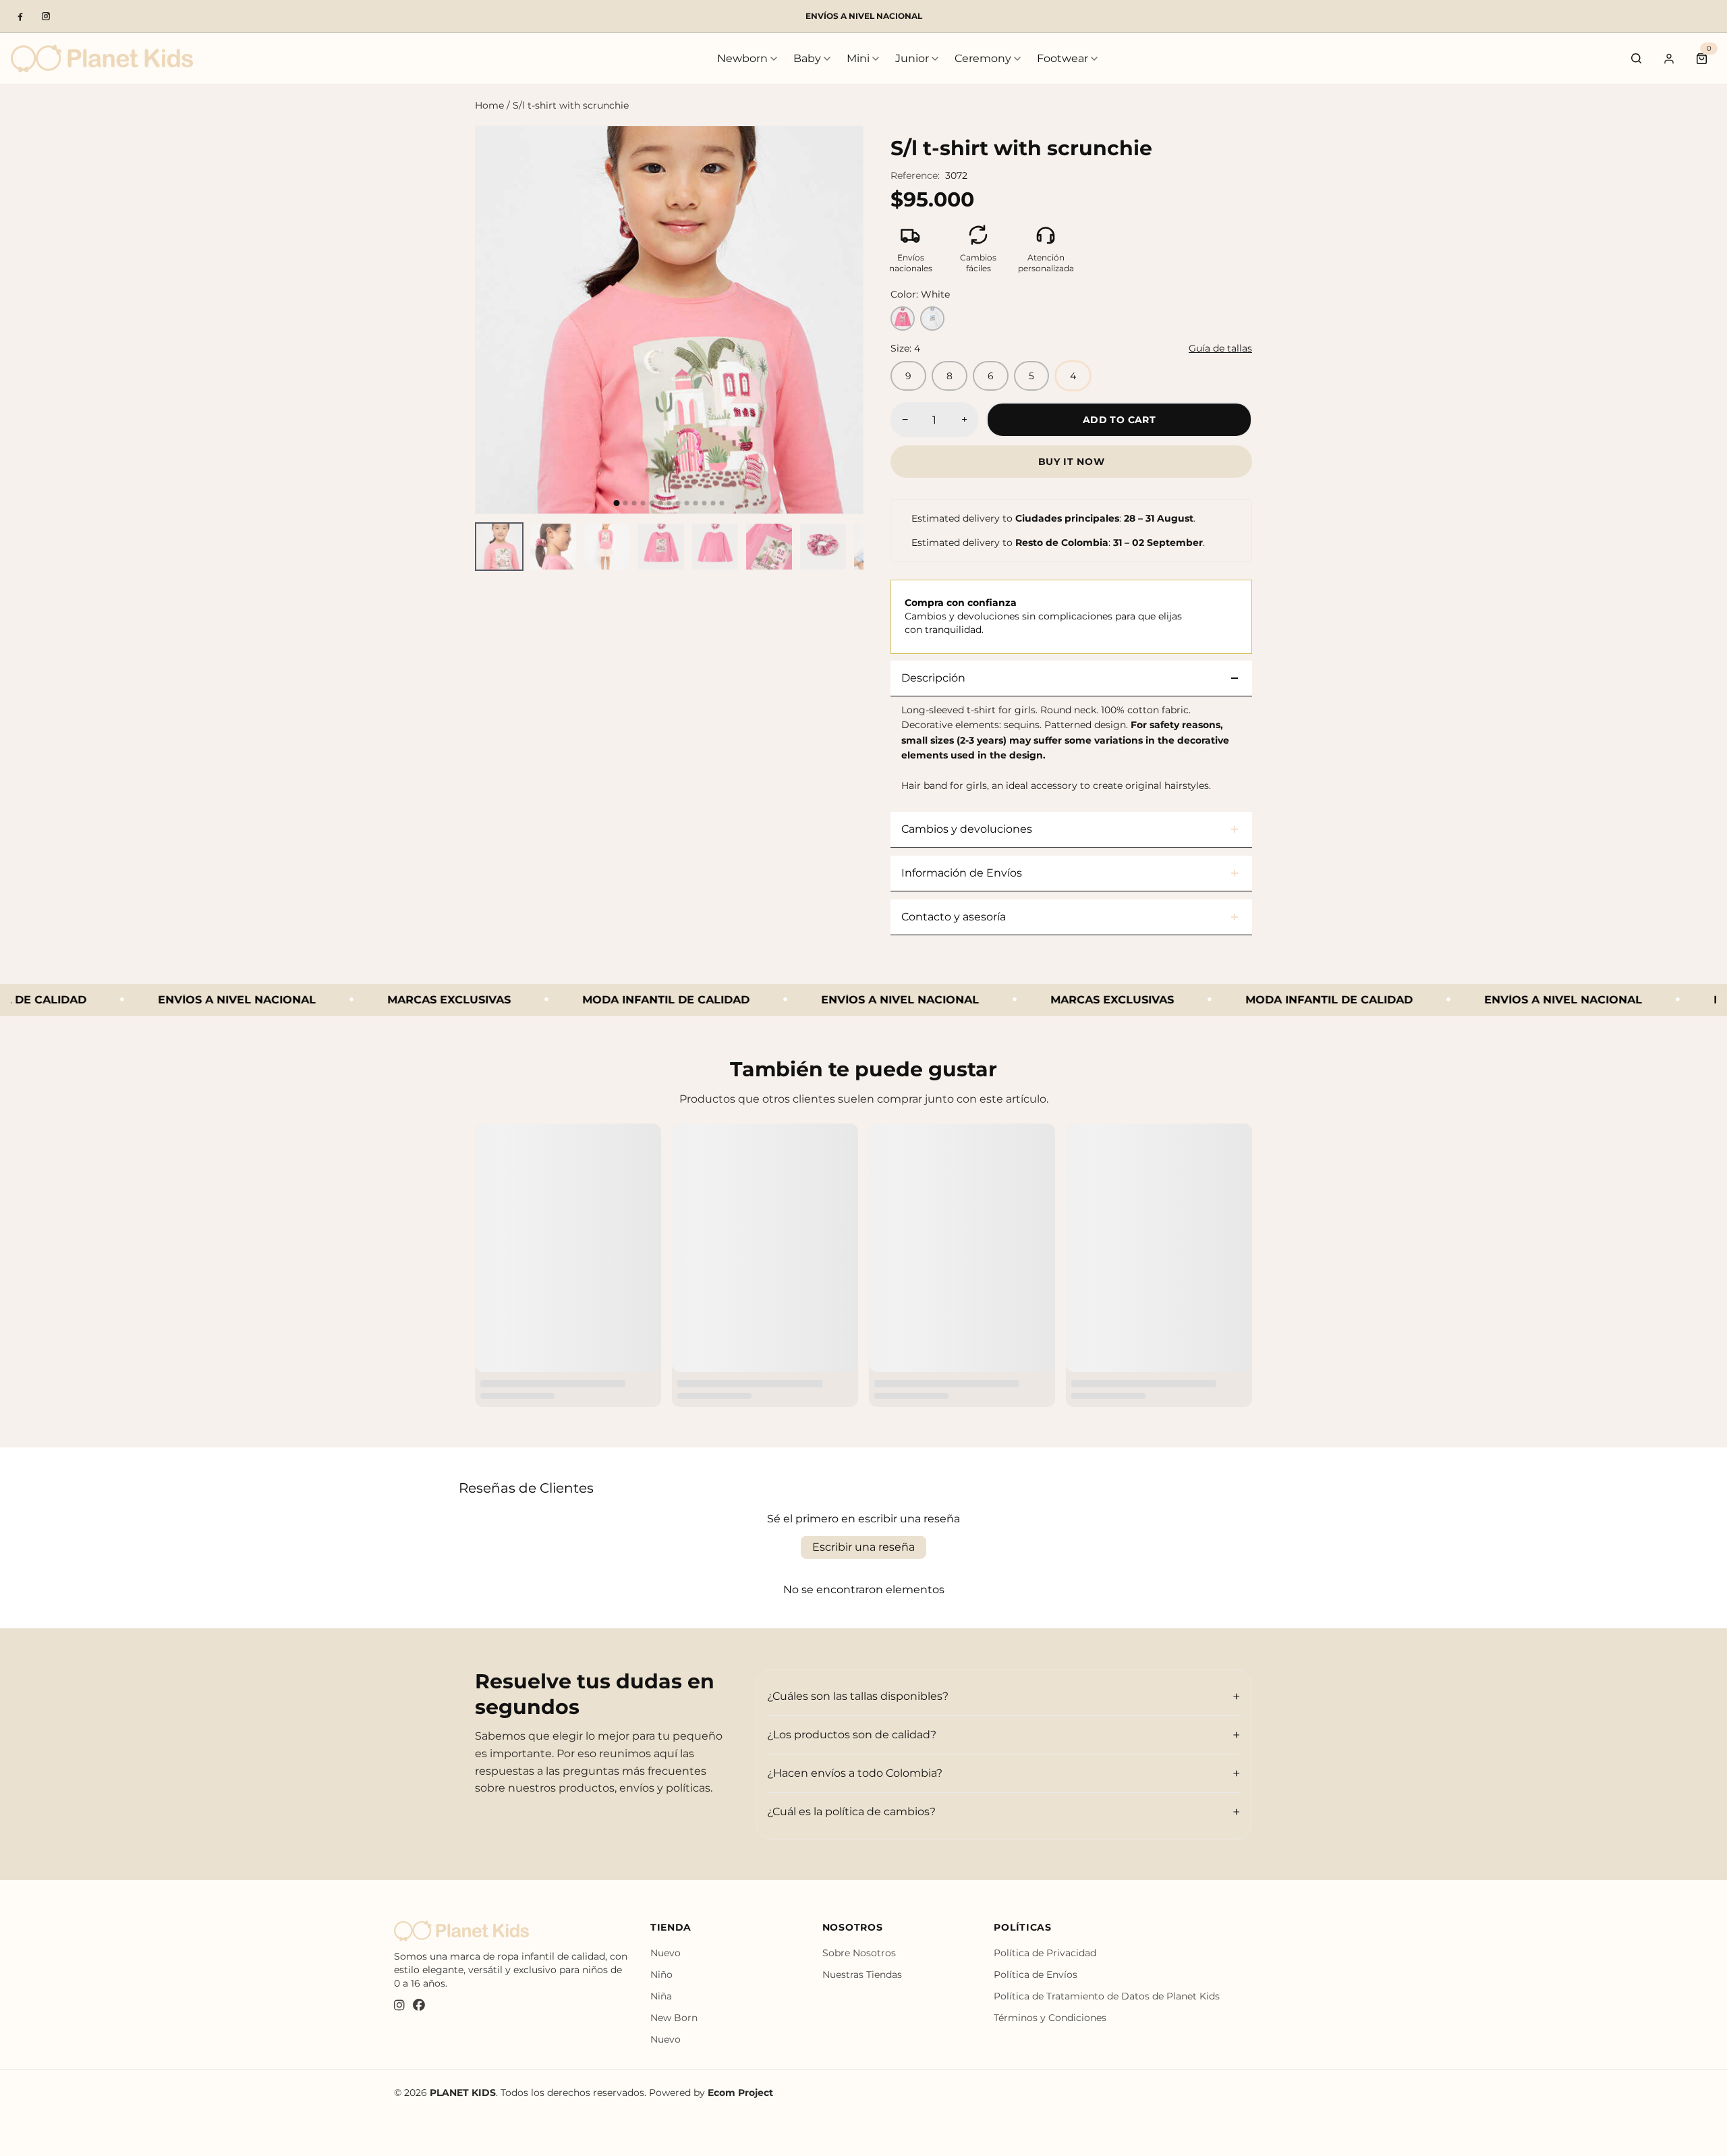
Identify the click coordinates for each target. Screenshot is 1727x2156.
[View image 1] (499, 547)
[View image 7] (823, 547)
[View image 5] (715, 547)
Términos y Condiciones (1050, 2018)
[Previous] (497, 320)
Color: (920, 294)
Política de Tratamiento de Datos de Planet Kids (1107, 1996)
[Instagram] (46, 16)
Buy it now (1072, 462)
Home (489, 105)
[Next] (841, 320)
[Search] (1637, 59)
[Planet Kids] (102, 58)
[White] (932, 319)
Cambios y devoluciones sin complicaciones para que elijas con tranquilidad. (1043, 616)
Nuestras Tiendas (862, 1974)
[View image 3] (607, 547)
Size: (905, 348)
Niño (661, 1974)
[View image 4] (661, 547)
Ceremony (983, 58)
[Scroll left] (483, 547)
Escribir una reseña (863, 1547)
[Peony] (903, 319)
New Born (674, 2018)
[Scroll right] (855, 547)
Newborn (742, 58)
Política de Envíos (1036, 1974)
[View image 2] (553, 547)
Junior (912, 58)
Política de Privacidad (1045, 1953)
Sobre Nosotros (859, 1953)
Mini (858, 58)
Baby (807, 58)
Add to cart (1119, 420)
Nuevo (666, 1953)
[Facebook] (20, 16)
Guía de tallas (1220, 348)
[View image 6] (769, 547)
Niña (661, 1996)
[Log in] (1669, 59)
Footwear (1063, 58)
